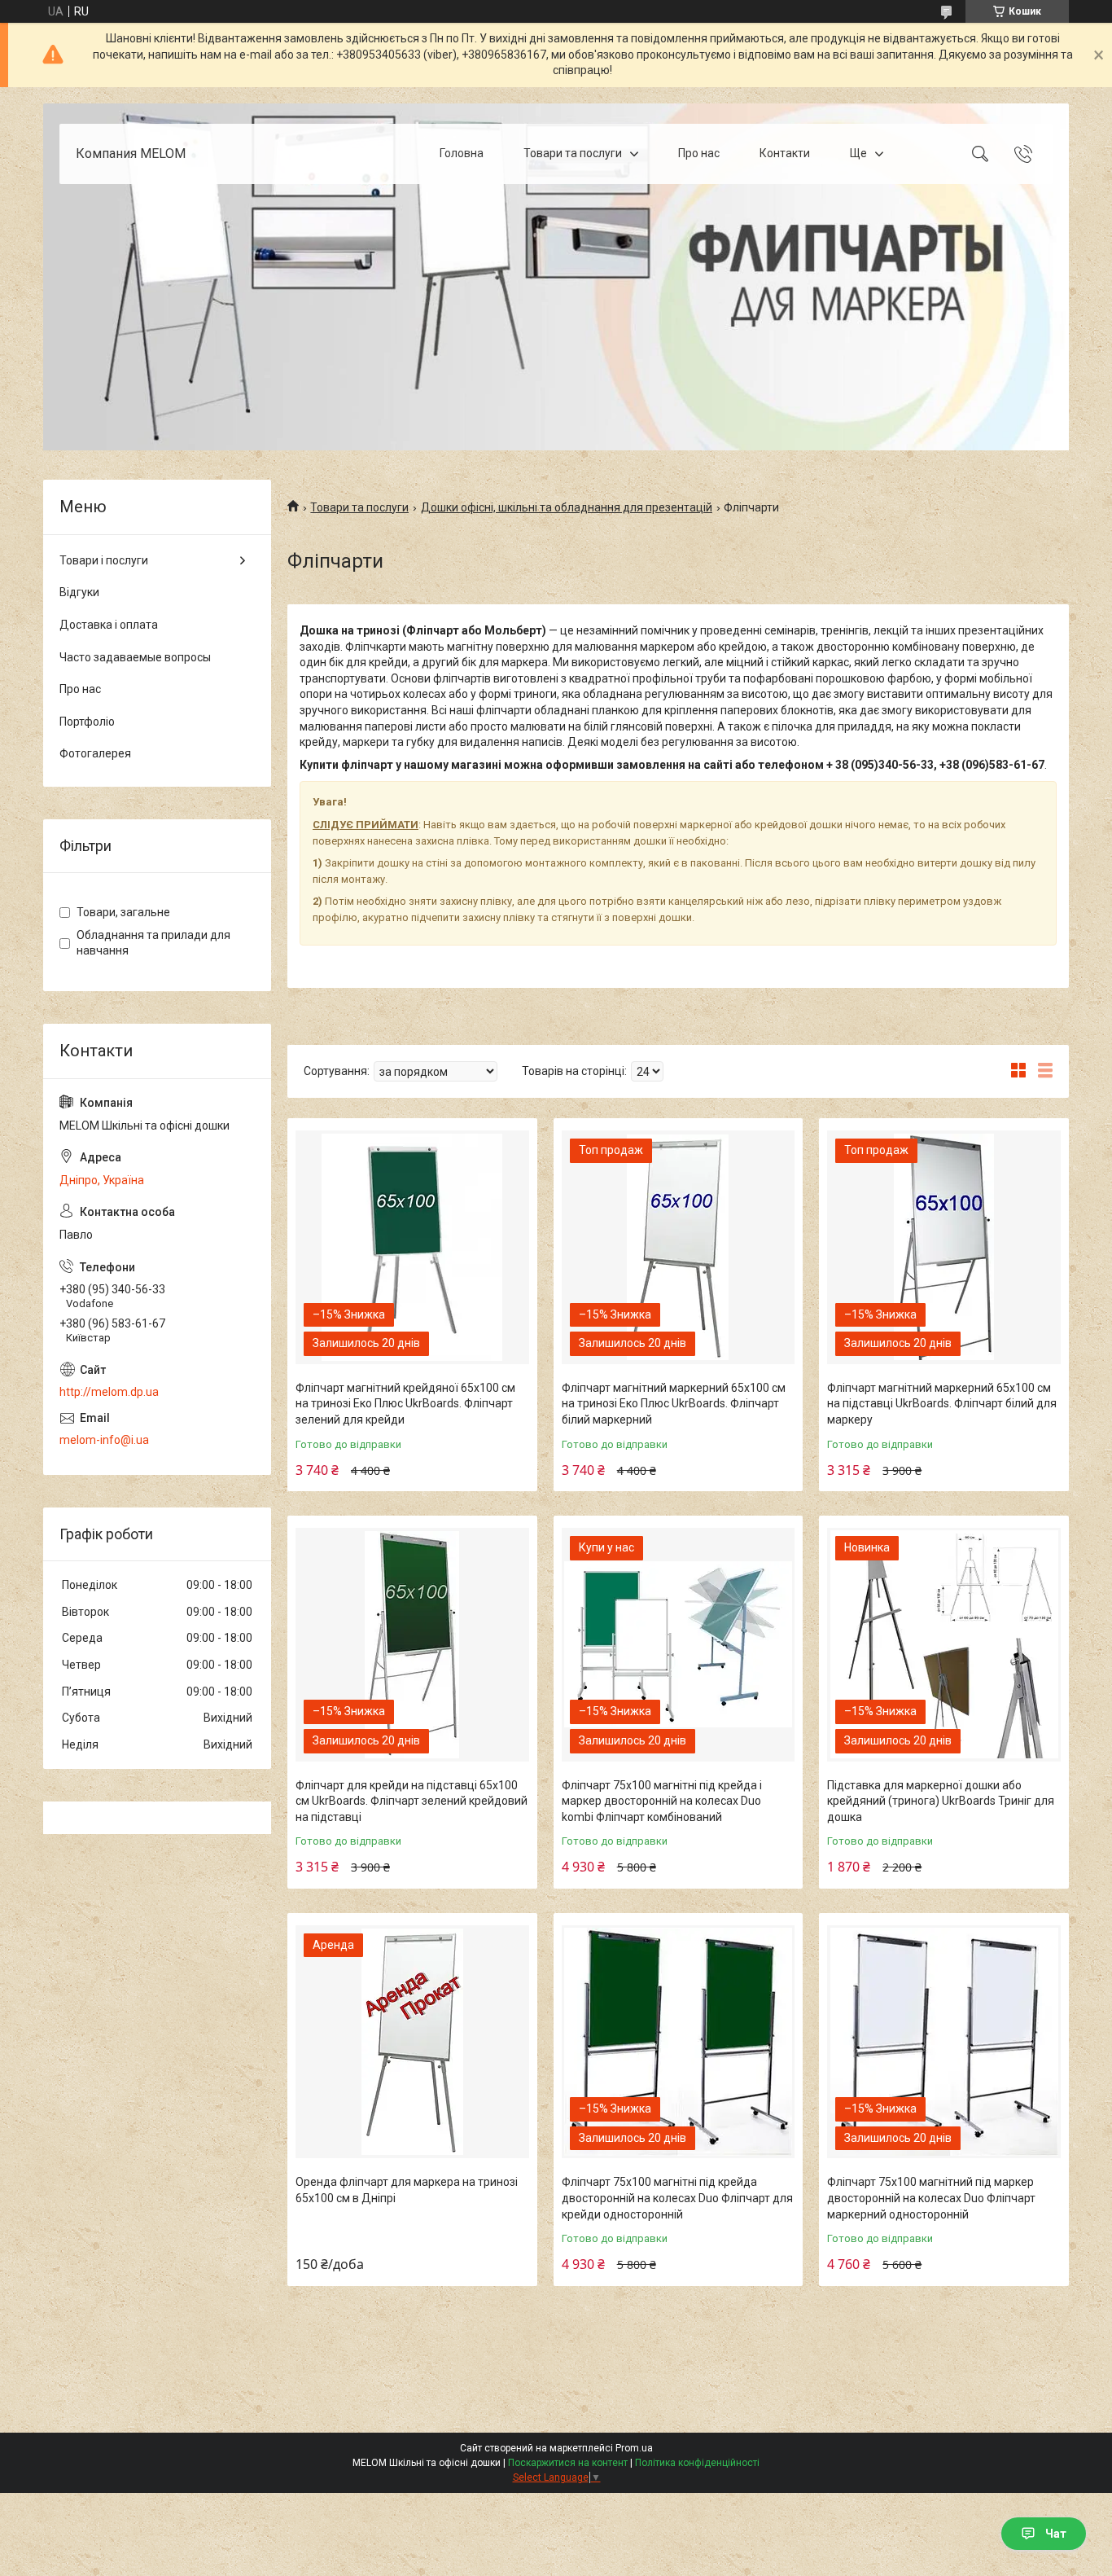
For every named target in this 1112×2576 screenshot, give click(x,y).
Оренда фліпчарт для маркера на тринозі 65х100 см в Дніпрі (407, 2190)
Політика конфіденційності (697, 2463)
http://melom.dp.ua (109, 1392)
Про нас (699, 153)
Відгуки (79, 592)
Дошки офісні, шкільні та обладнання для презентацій (567, 507)
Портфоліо (87, 722)
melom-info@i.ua (104, 1440)
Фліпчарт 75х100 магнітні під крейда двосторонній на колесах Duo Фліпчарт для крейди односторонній (677, 2198)
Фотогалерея (95, 753)
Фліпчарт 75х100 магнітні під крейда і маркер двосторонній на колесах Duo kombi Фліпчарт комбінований (662, 1801)
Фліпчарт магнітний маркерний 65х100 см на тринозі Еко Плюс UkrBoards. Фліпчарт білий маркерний (674, 1404)
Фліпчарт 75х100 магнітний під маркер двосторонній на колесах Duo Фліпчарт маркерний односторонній (931, 2198)
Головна (462, 153)
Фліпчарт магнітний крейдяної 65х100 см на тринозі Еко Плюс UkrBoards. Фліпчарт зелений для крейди (405, 1404)
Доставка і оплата (109, 625)
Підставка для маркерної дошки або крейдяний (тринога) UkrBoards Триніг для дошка (941, 1801)
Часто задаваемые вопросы (135, 657)
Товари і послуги (104, 560)
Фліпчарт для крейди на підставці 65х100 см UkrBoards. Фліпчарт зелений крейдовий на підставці (412, 1801)
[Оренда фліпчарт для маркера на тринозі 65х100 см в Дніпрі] (412, 2042)
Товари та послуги (573, 153)
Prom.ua (634, 2448)
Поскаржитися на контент (568, 2463)
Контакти (785, 153)
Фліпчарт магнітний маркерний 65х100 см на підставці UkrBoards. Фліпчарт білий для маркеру (942, 1404)
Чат (1056, 2534)
